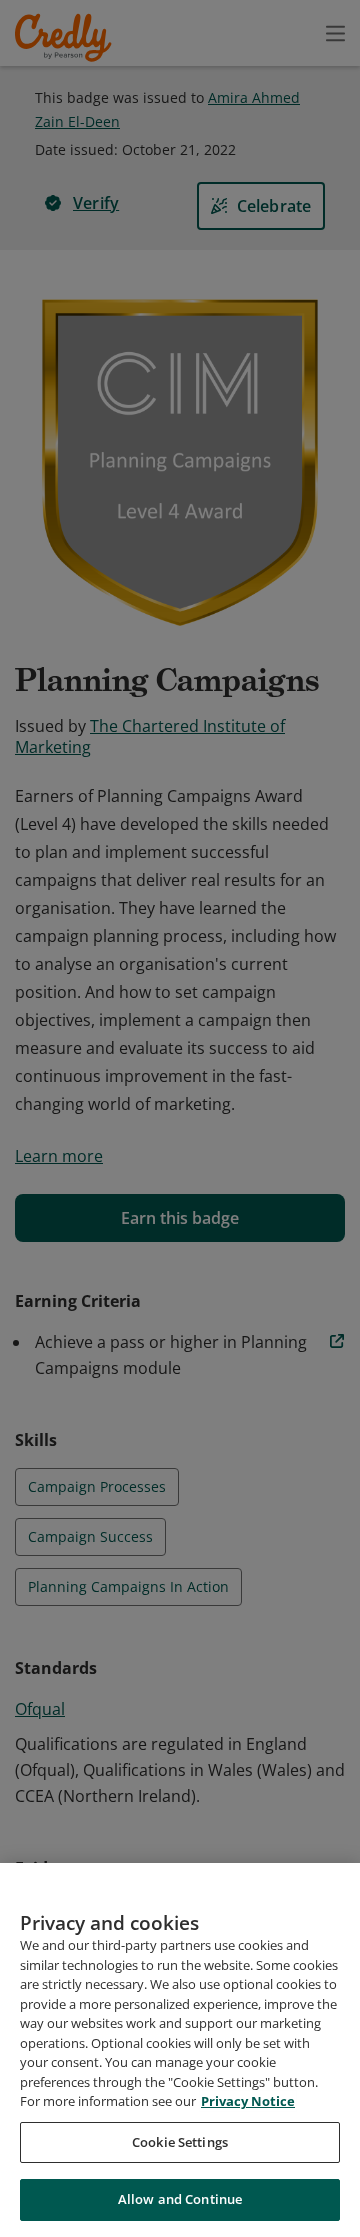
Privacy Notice (248, 2101)
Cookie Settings (180, 2142)
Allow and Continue (180, 2199)
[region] (180, 2050)
